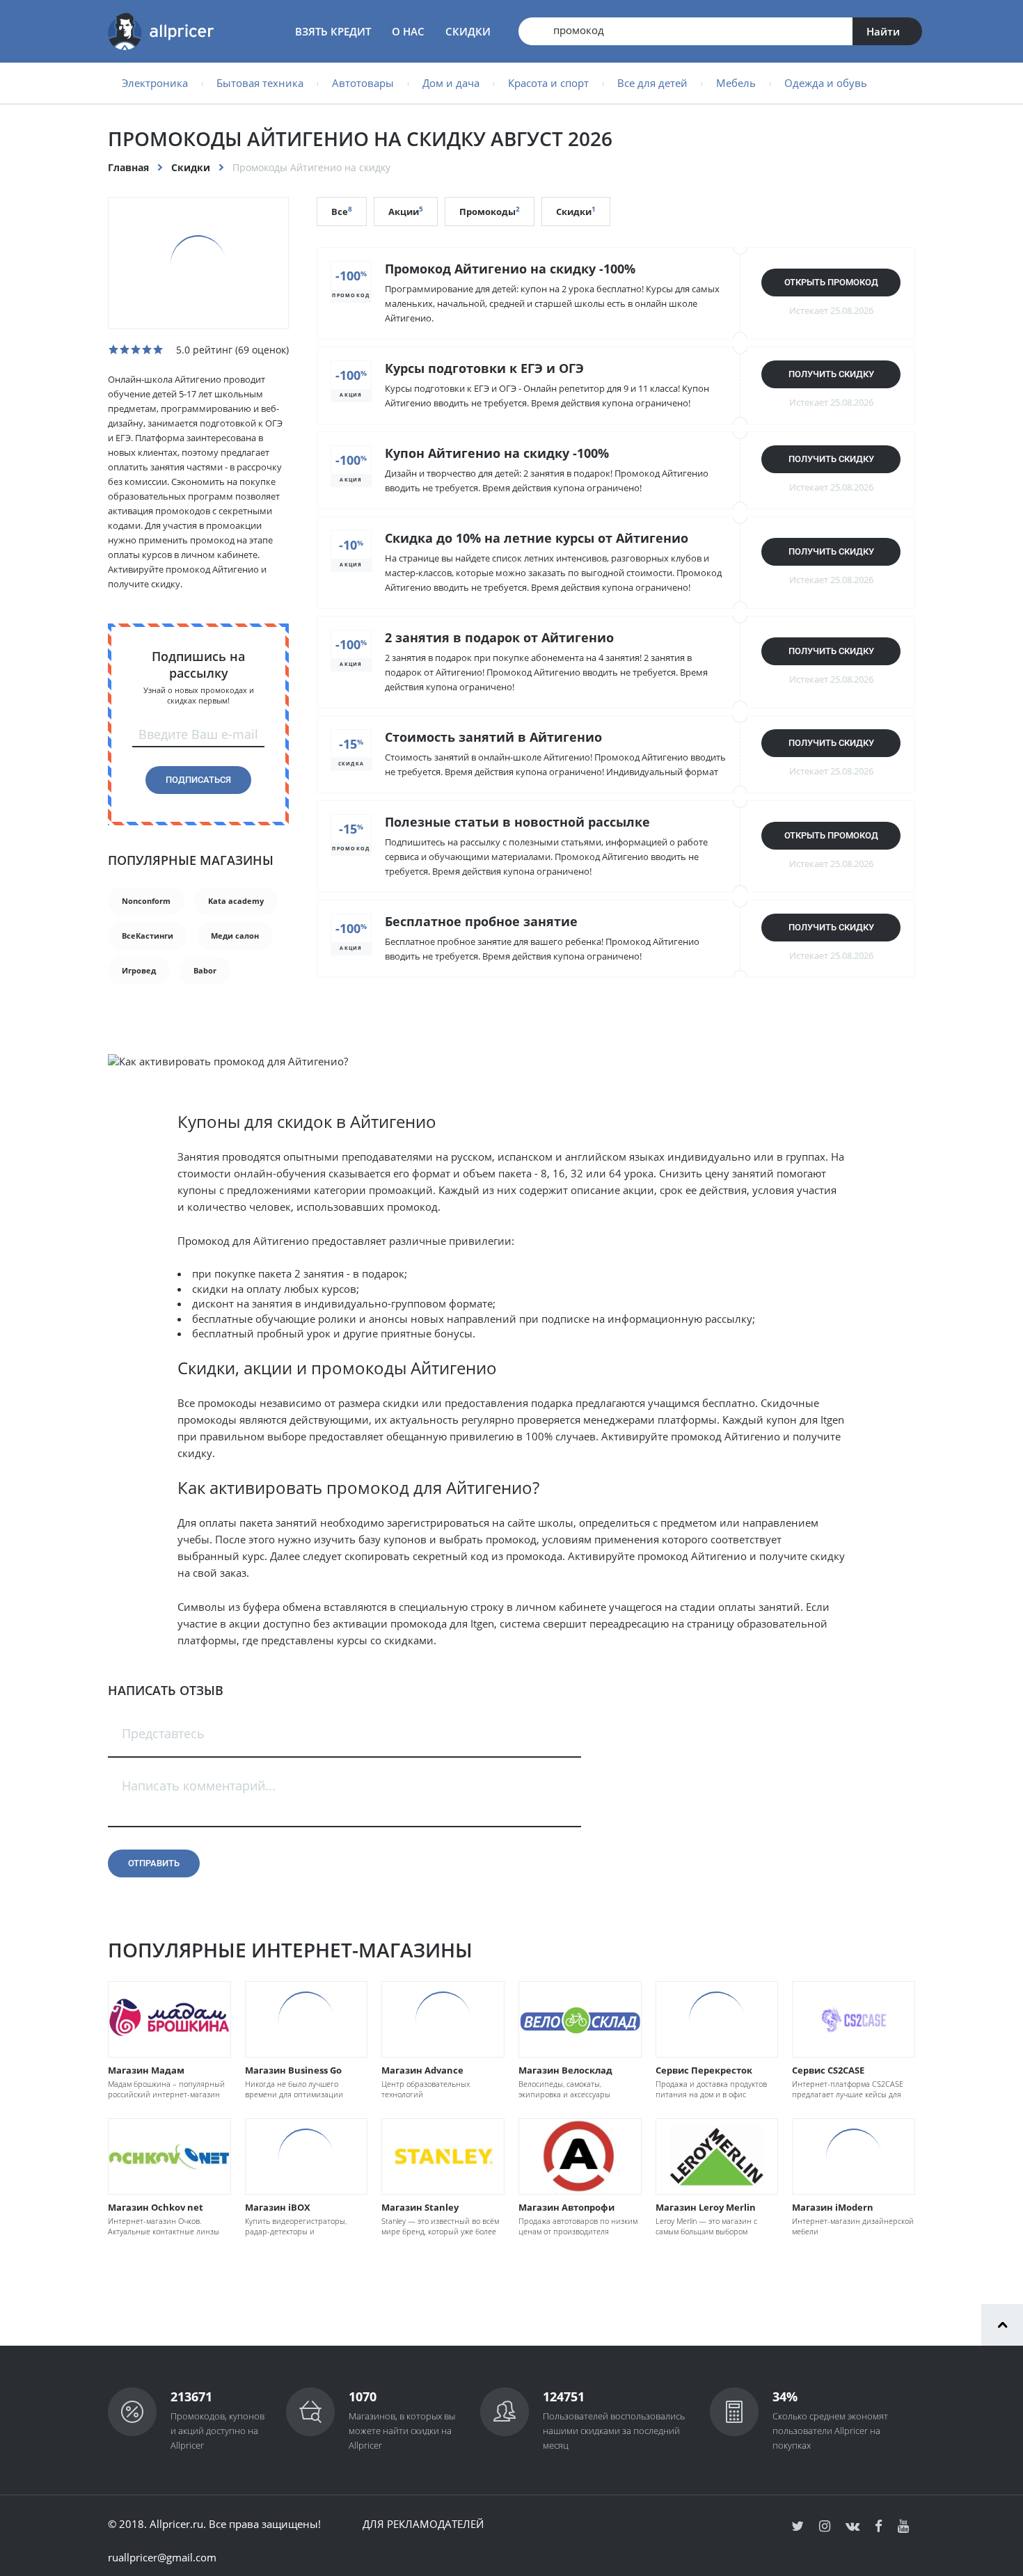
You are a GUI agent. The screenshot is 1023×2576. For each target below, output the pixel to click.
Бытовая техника (260, 83)
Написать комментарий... (199, 1786)
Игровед (139, 970)
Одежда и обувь (826, 83)
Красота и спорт (548, 83)
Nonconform (146, 901)
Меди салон (235, 936)
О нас (408, 31)
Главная (128, 167)
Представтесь (163, 1733)
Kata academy (236, 901)
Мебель (736, 83)
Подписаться (198, 780)
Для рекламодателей (423, 2524)
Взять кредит (333, 31)
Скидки (468, 31)
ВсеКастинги (148, 936)
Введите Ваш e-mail (198, 734)
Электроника (155, 83)
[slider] (136, 349)
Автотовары (363, 83)
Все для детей (652, 83)
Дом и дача (451, 83)
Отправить (154, 1863)
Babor (205, 970)
